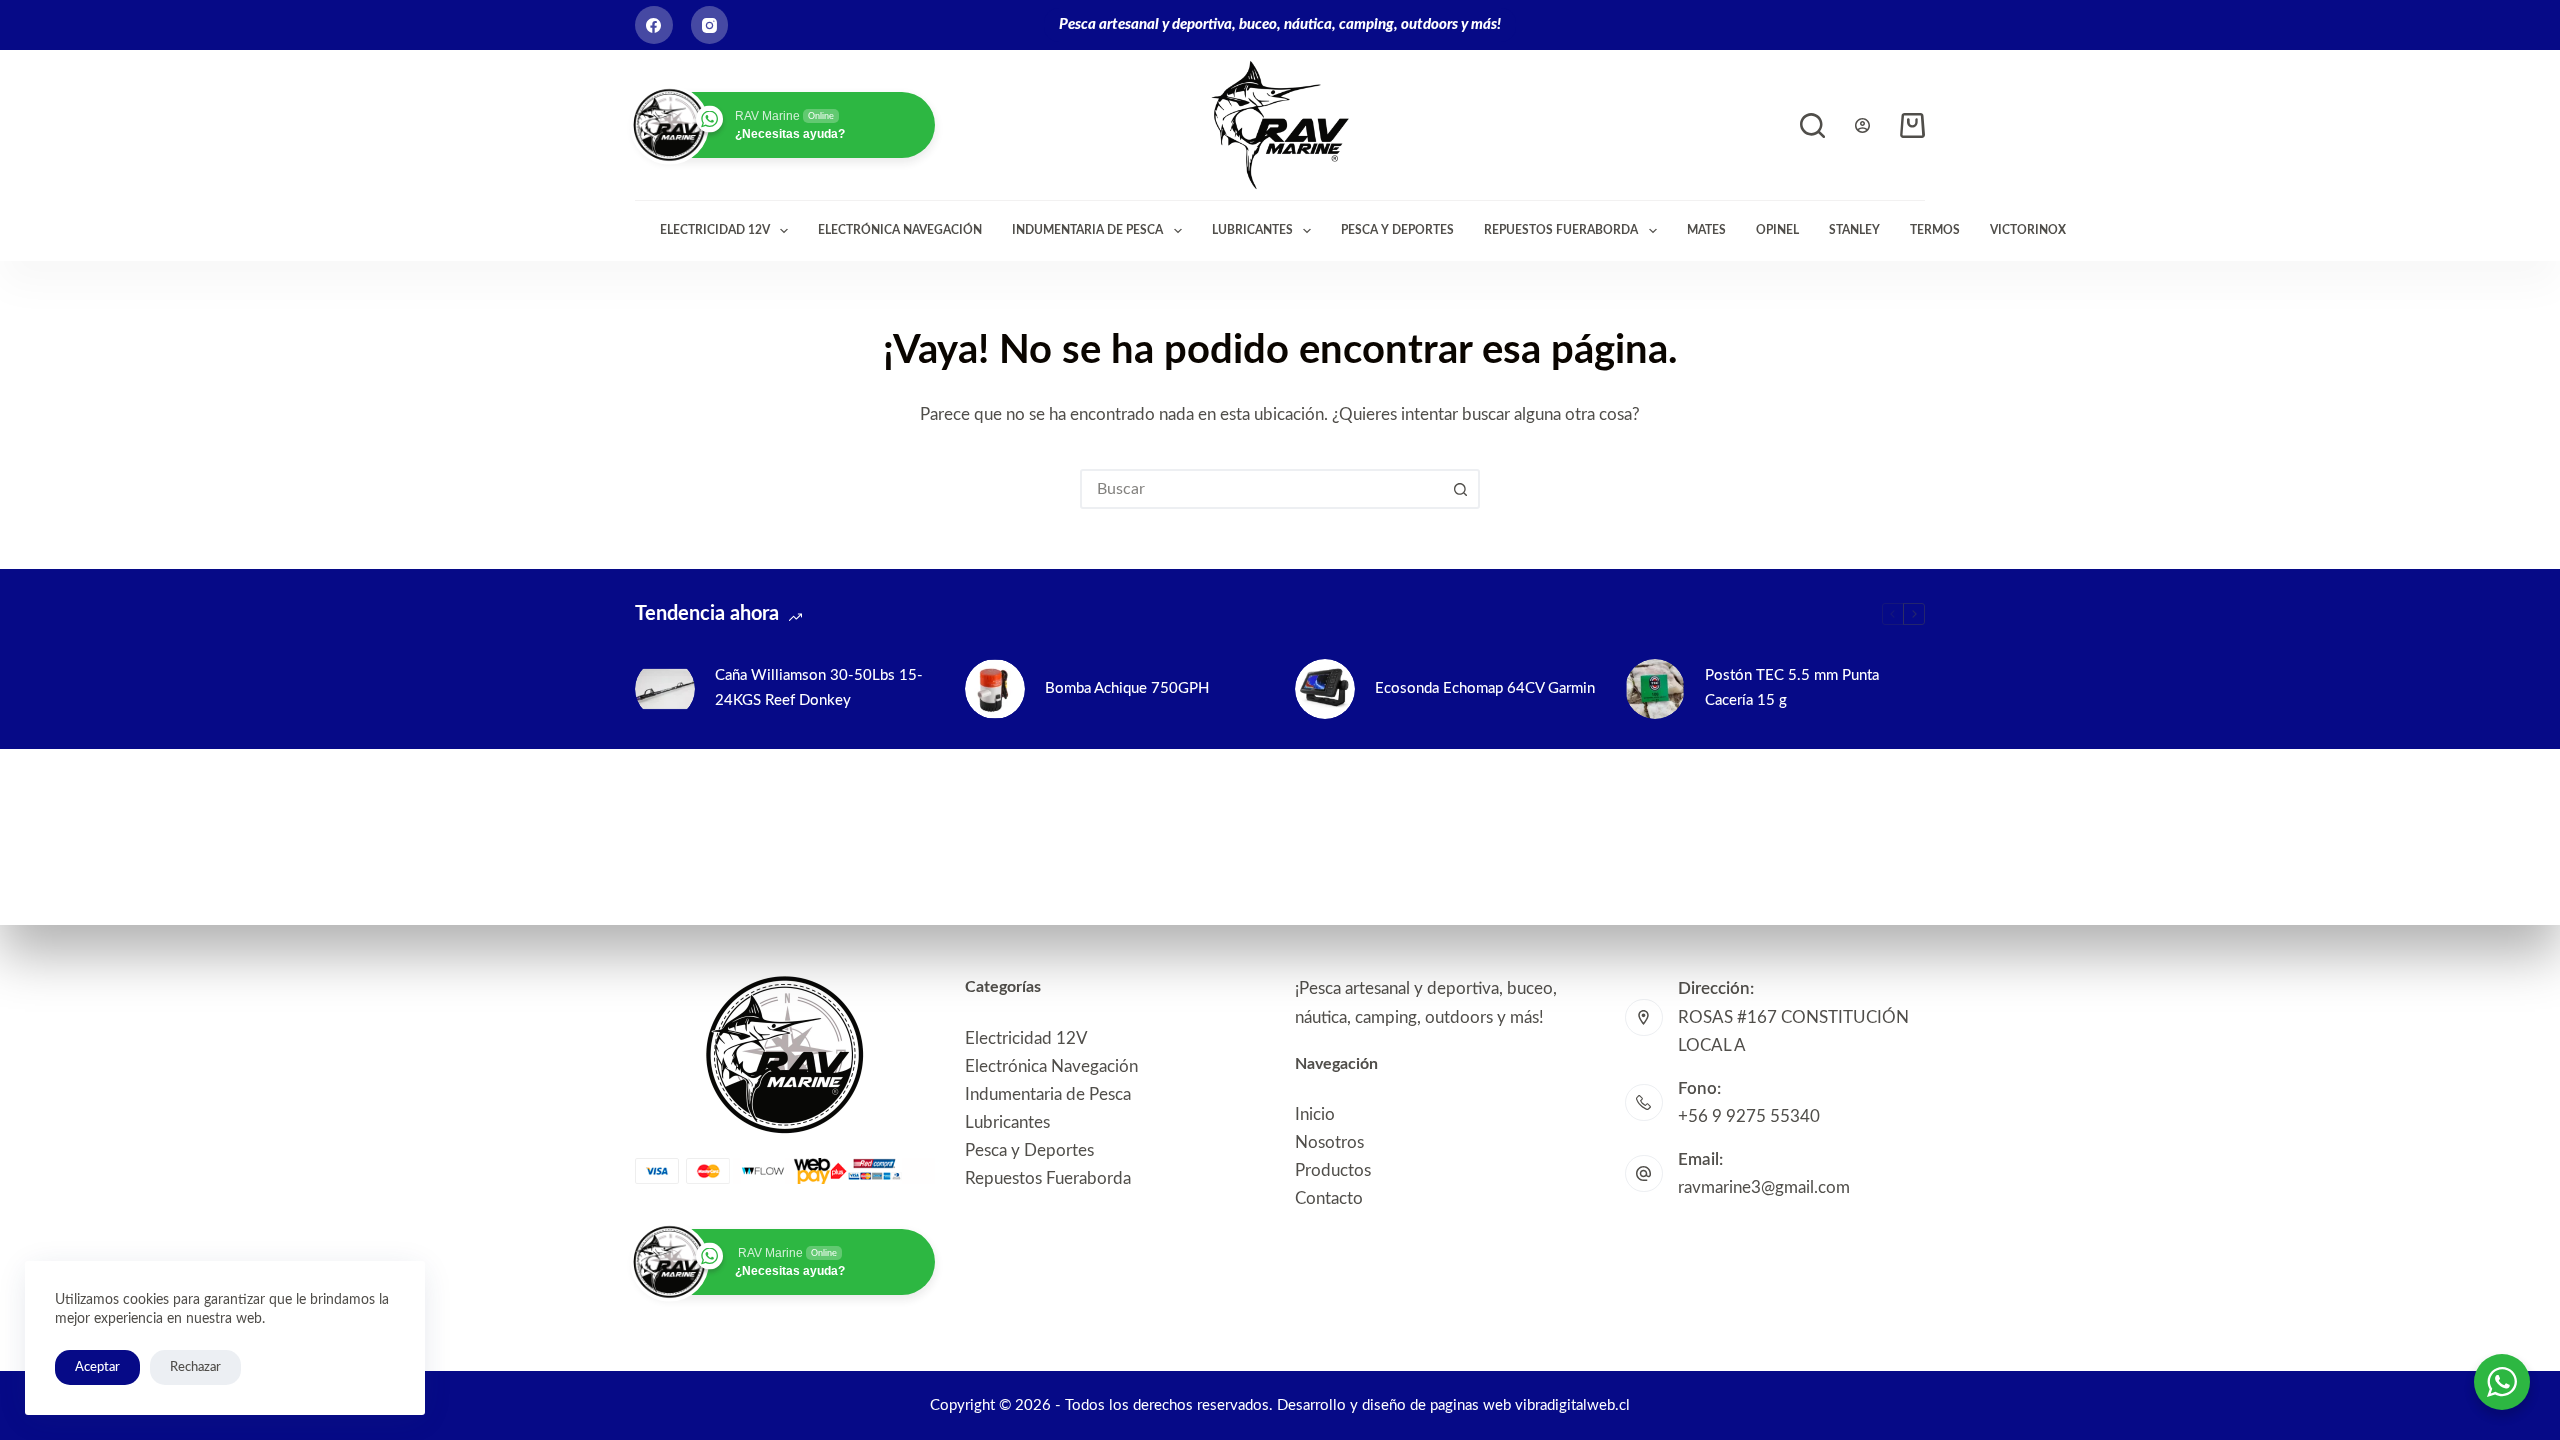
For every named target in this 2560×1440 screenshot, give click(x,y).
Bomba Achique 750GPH (1127, 688)
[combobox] (1262, 489)
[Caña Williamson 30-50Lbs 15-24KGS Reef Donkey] (665, 689)
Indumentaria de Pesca (1087, 230)
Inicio (1315, 1114)
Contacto (1329, 1198)
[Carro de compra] (1912, 125)
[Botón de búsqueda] (1460, 489)
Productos (1333, 1170)
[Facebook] (654, 25)
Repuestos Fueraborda (1561, 230)
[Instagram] (710, 25)
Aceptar (97, 1367)
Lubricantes (1252, 230)
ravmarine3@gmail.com (1764, 1187)
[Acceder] (1862, 125)
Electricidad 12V (715, 230)
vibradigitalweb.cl (1572, 1405)
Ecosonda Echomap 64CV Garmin (1485, 688)
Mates (1706, 230)
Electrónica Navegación (900, 230)
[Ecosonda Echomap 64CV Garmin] (1325, 689)
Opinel (1777, 230)
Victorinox (2028, 230)
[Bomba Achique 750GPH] (995, 689)
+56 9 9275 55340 (1749, 1116)
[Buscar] (1812, 125)
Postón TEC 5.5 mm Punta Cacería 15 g (1792, 688)
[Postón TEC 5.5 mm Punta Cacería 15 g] (1655, 689)
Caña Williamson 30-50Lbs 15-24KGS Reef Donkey (819, 688)
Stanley (1854, 230)
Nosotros (1329, 1142)
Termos (1935, 230)
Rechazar (195, 1367)
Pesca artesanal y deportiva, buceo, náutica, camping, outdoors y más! (1280, 24)
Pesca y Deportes (1397, 230)
